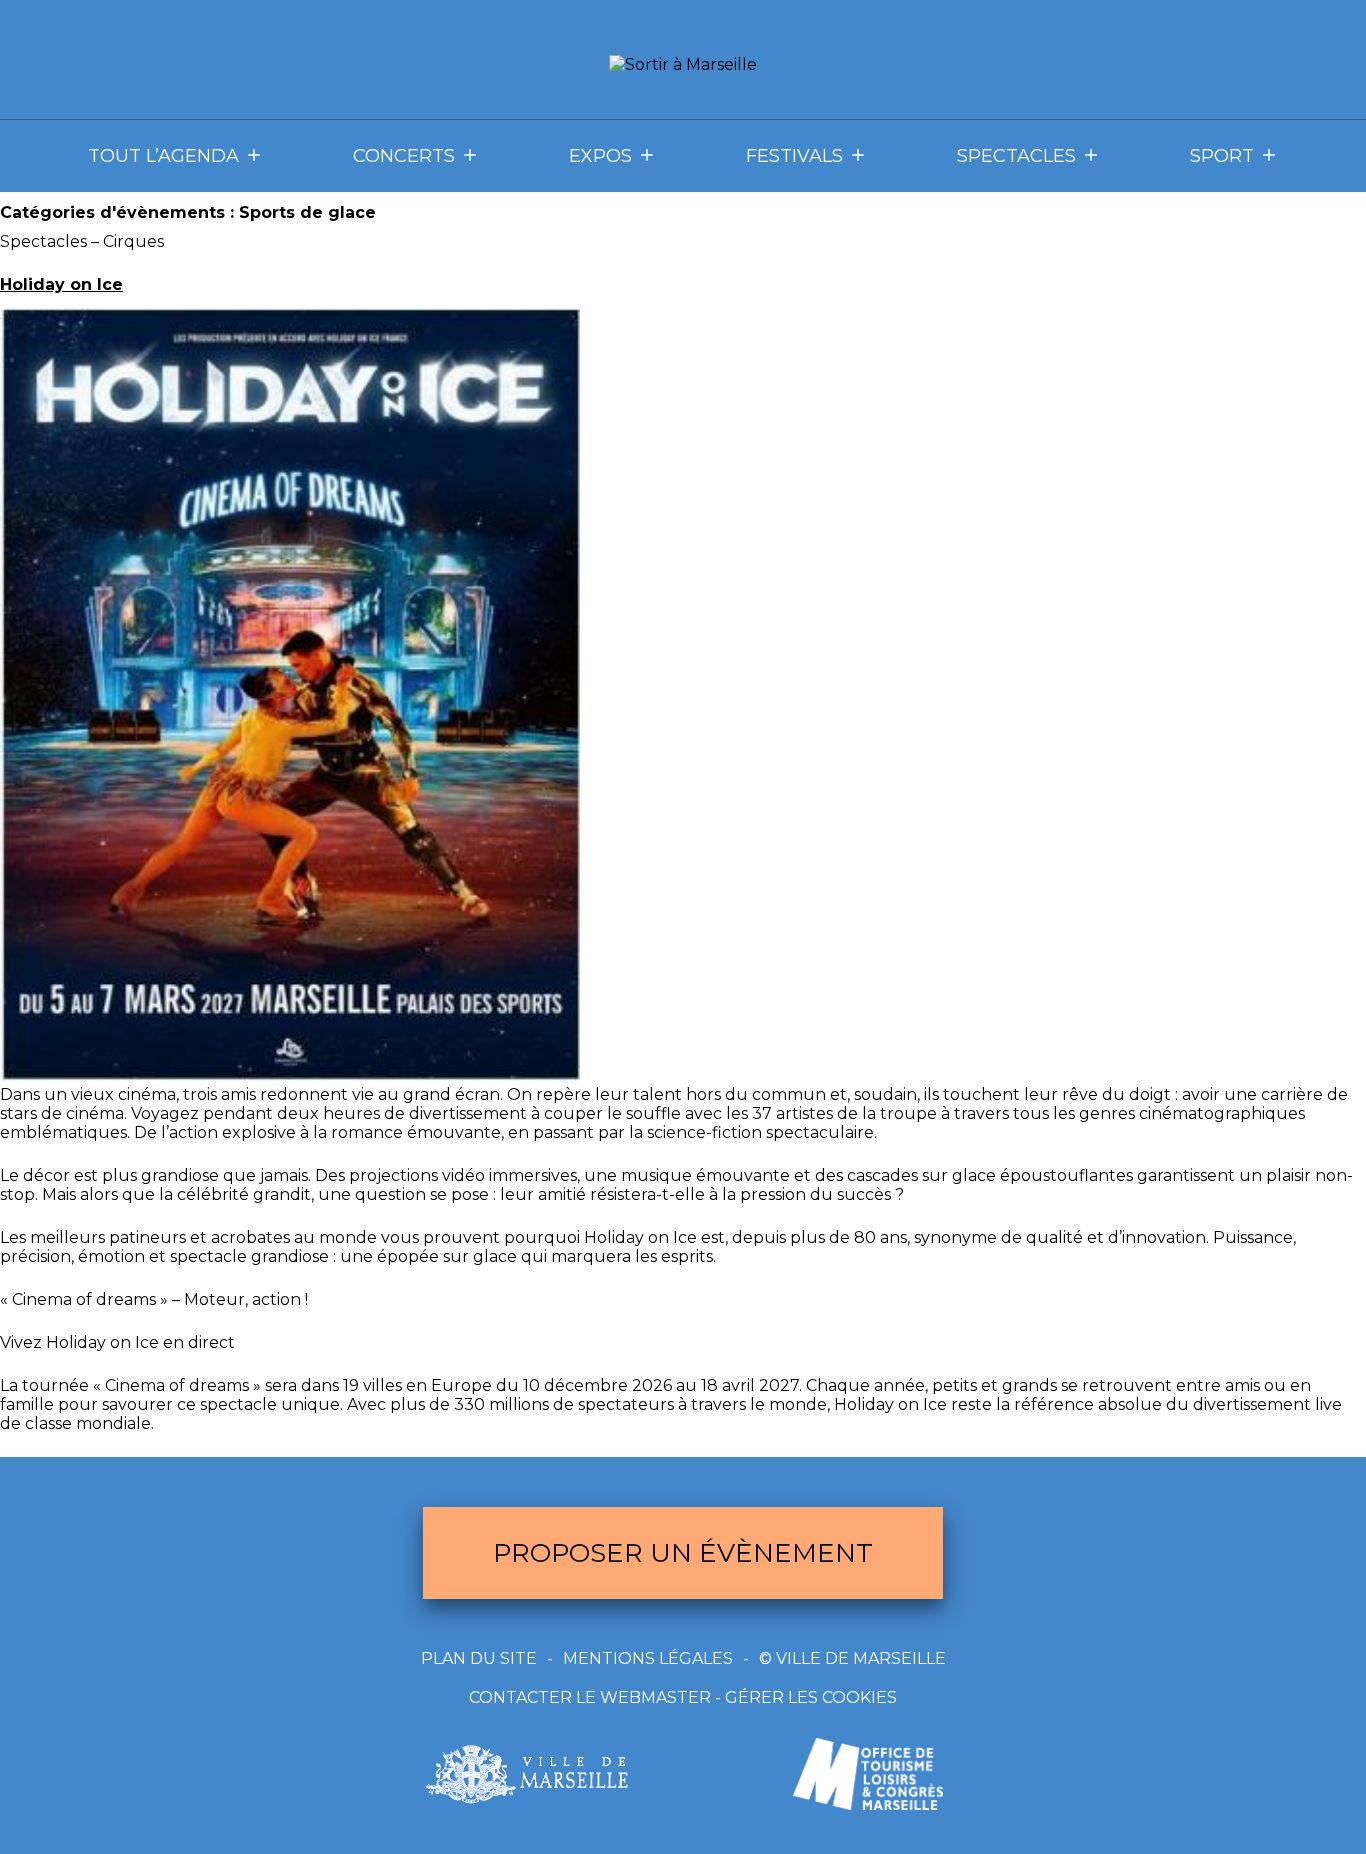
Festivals (794, 156)
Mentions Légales (648, 1658)
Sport (1222, 156)
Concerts (404, 156)
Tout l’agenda (163, 156)
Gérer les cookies (811, 1697)
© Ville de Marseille (852, 1658)
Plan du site (479, 1658)
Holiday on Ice (61, 284)
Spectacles (1016, 156)
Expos (600, 156)
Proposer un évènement (683, 1553)
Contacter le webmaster (590, 1697)
